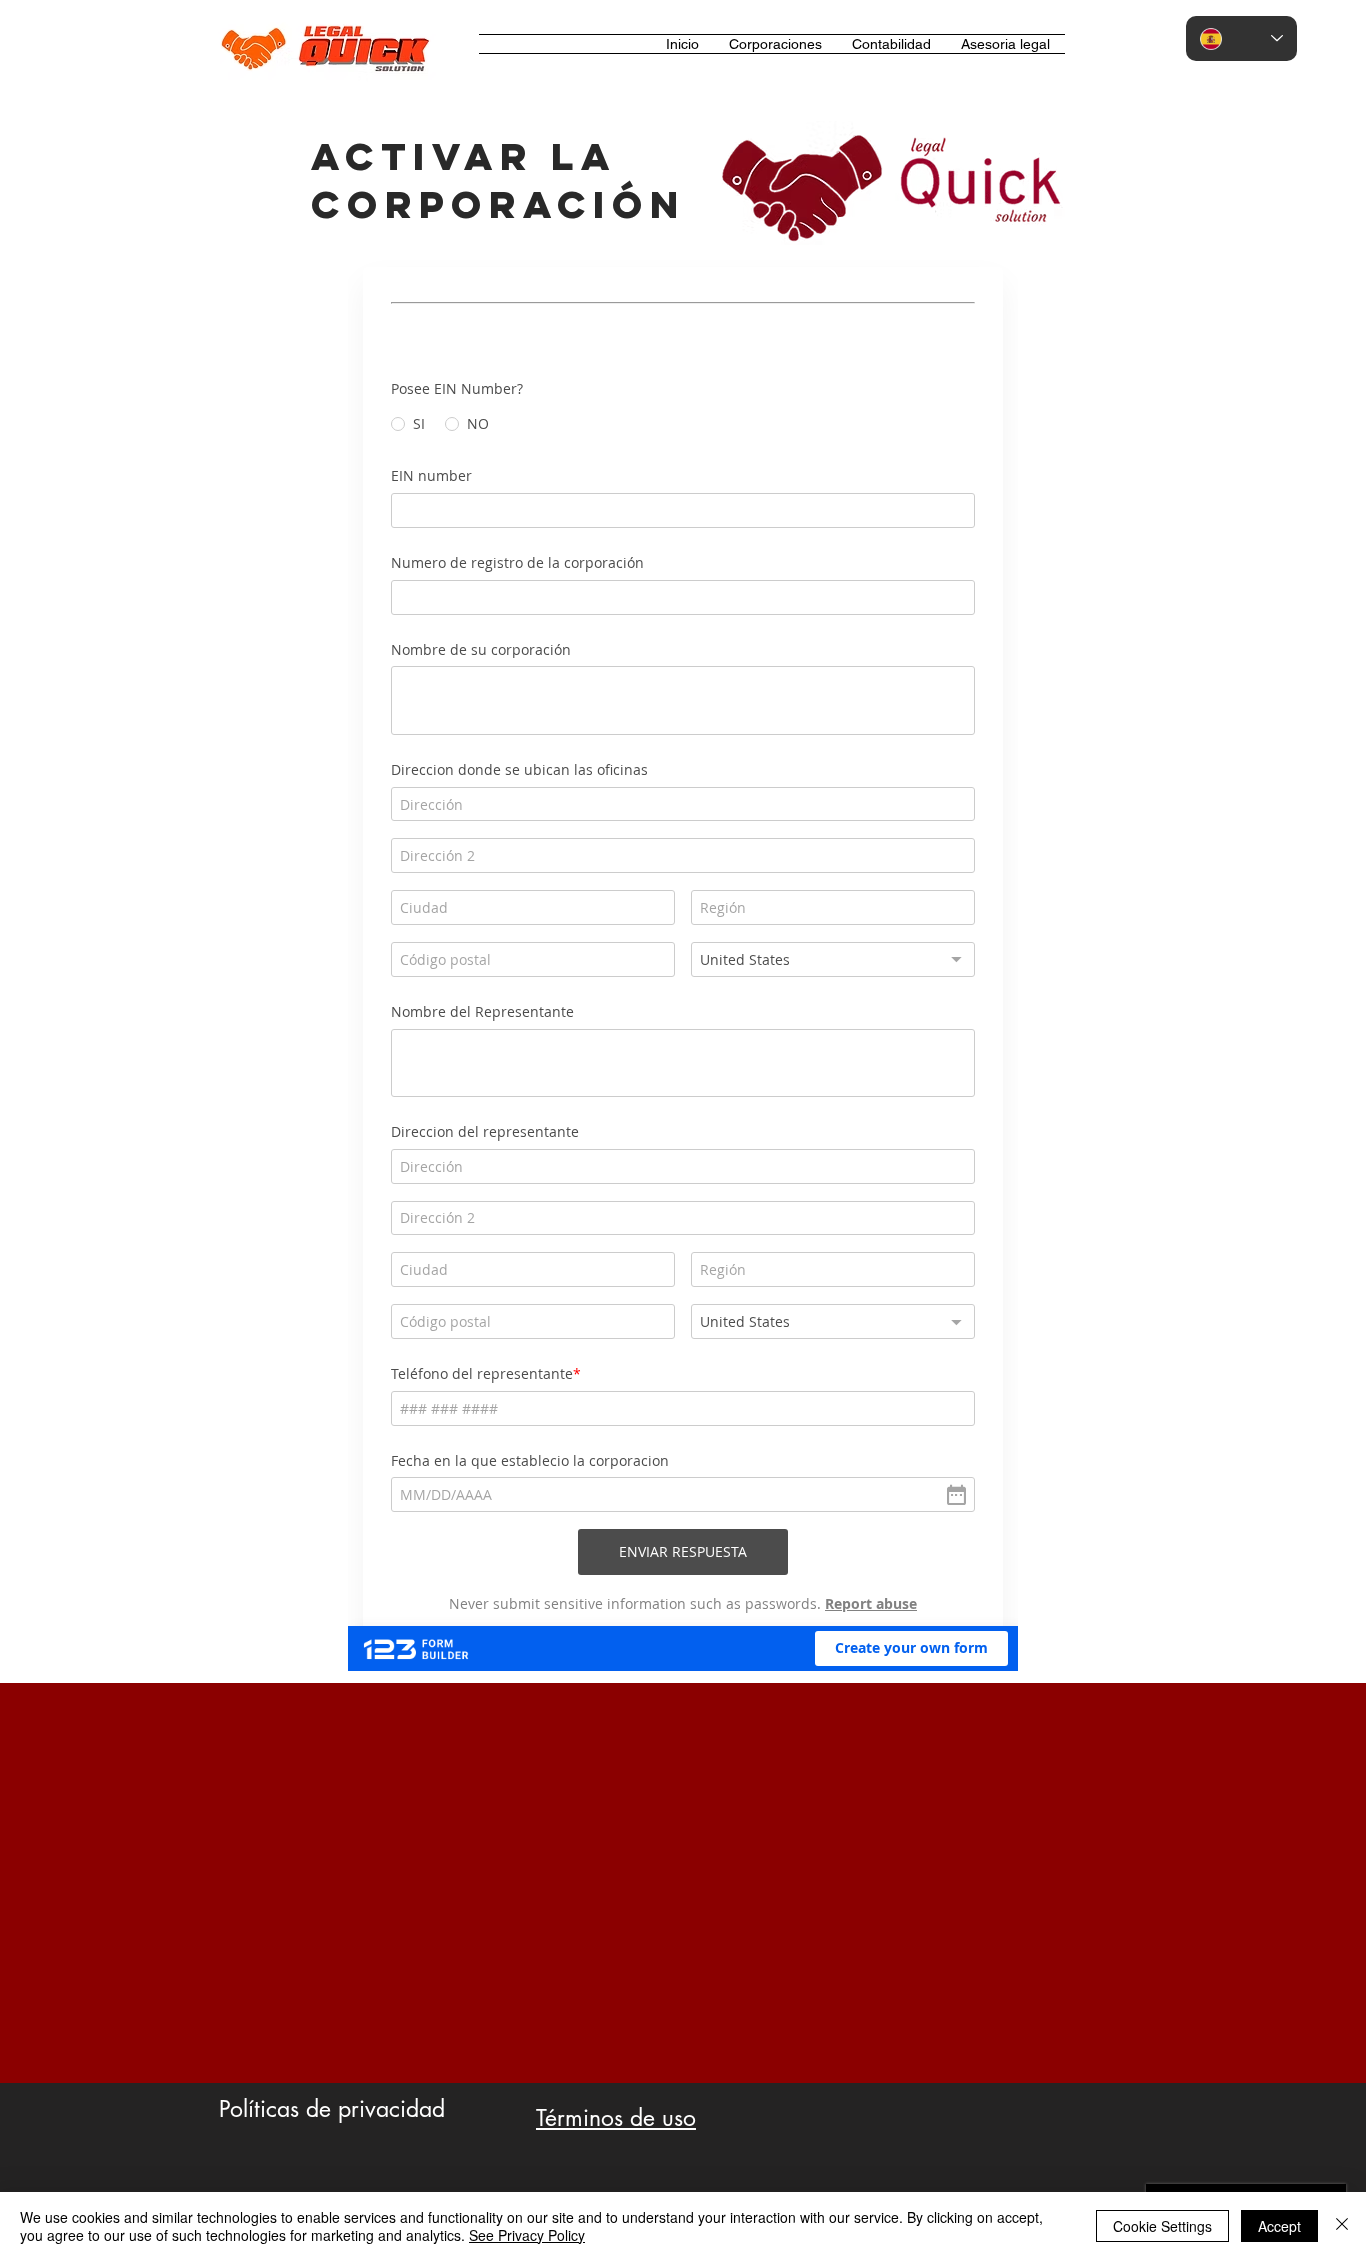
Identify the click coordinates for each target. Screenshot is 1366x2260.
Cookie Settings (1162, 2226)
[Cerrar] (1342, 2226)
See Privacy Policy (527, 2235)
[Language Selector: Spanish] (1241, 38)
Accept (1279, 2226)
